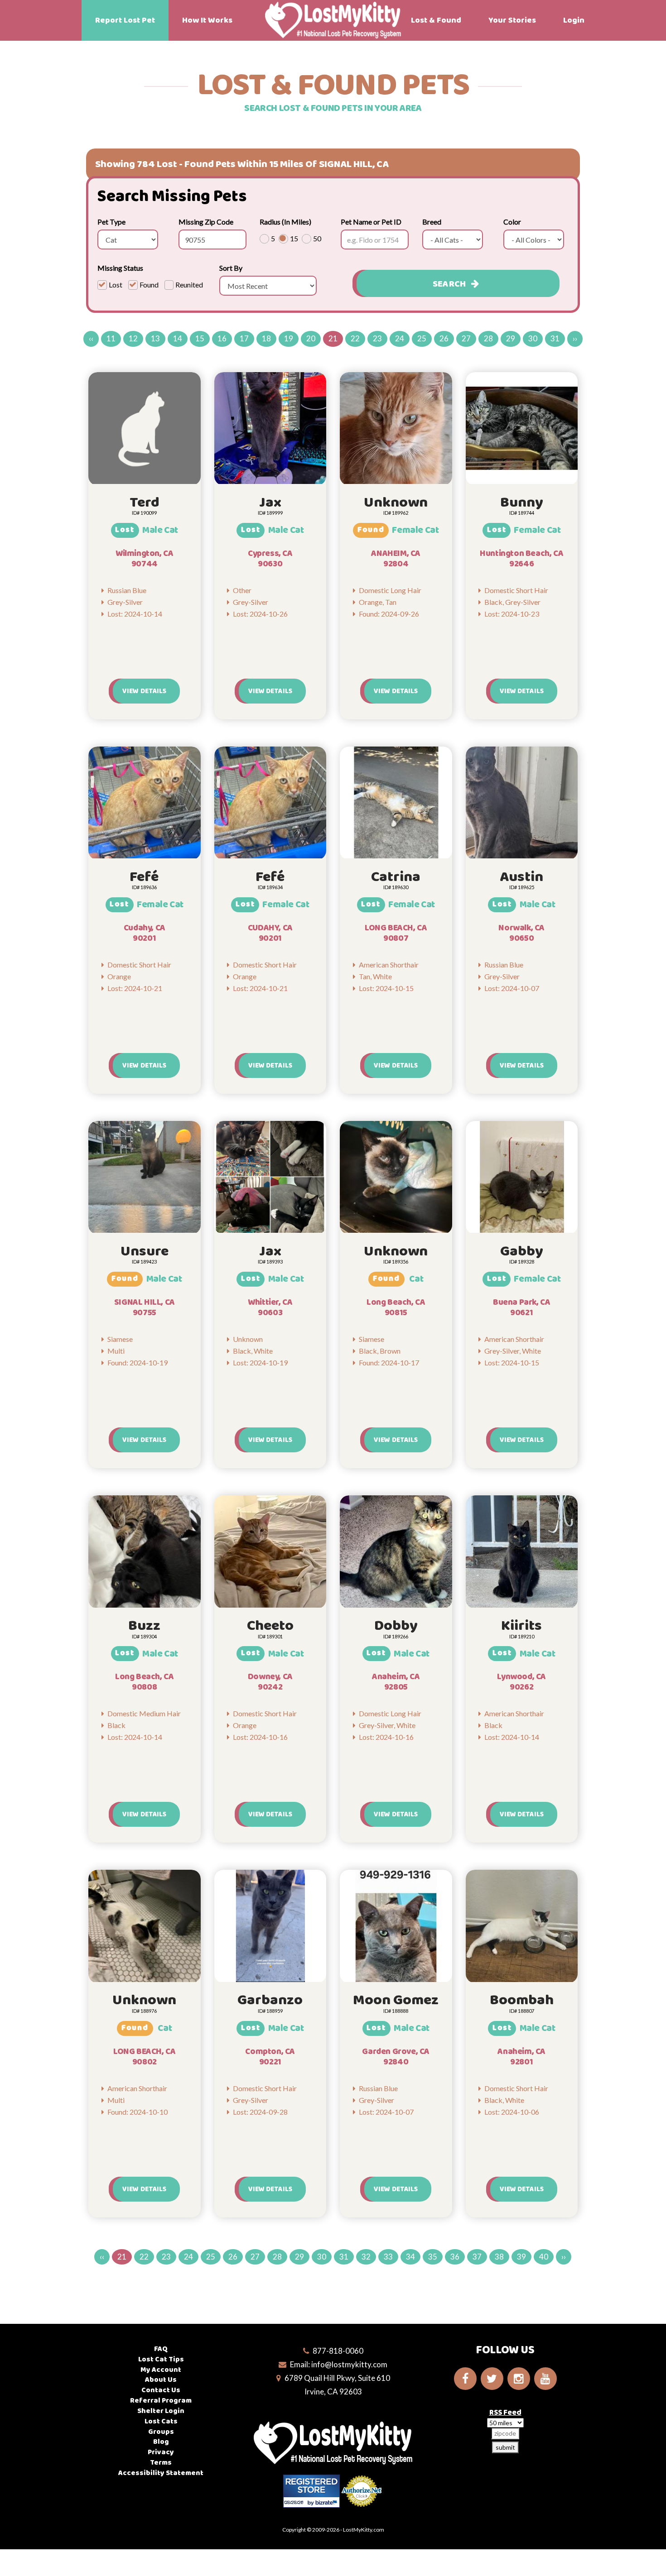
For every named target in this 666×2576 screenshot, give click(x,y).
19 (289, 338)
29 (511, 338)
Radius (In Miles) (285, 222)
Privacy (161, 2452)
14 (178, 338)
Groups (161, 2432)
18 (266, 338)
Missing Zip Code (206, 222)
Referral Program (161, 2401)
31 (555, 338)
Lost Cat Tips (161, 2359)
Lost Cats (161, 2421)
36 (455, 2257)
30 (533, 338)
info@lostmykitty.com (349, 2364)
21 (333, 338)
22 (355, 338)
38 (499, 2257)
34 (410, 2257)
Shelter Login (161, 2411)
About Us (161, 2380)
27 (466, 338)
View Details (144, 691)
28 (488, 338)
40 (544, 2257)
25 (422, 338)
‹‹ (91, 338)
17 (244, 338)
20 (311, 338)
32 (366, 2257)
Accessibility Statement (161, 2473)
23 (377, 338)
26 (444, 338)
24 (400, 338)
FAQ (161, 2349)
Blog (161, 2442)
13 (155, 338)
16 (222, 338)
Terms (161, 2463)
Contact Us (161, 2390)
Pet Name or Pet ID (371, 222)
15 (200, 338)
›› (575, 338)
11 (111, 338)
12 (133, 338)
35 (433, 2257)
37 (477, 2257)
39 (521, 2257)
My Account (161, 2370)
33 (388, 2257)
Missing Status (120, 268)
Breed (432, 222)
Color (512, 222)
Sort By (231, 268)
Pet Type (111, 222)
